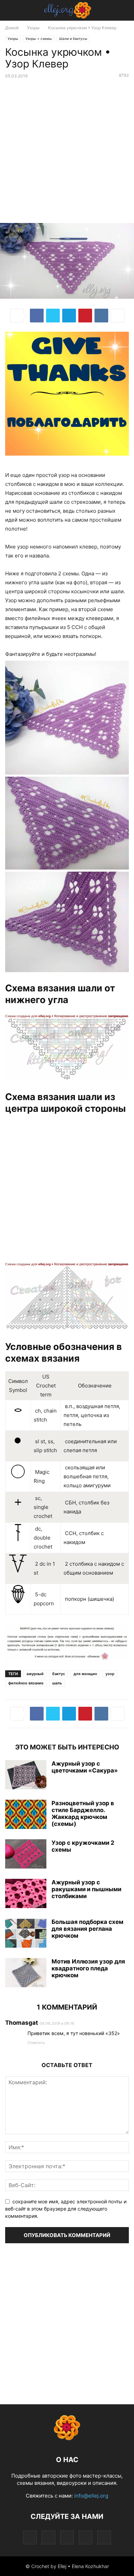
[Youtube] (104, 2537)
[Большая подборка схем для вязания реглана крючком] (26, 1934)
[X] (53, 316)
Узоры (33, 28)
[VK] (101, 316)
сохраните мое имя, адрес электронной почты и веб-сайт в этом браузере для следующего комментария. (66, 2209)
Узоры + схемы (39, 39)
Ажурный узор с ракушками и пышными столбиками (86, 1889)
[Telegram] (69, 316)
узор (110, 1674)
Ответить (36, 2043)
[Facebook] (37, 316)
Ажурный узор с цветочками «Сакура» (85, 1767)
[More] (118, 316)
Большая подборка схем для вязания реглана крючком (87, 1929)
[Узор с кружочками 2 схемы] (26, 1855)
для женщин (85, 1674)
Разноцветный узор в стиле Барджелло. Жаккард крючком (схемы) (83, 1813)
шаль (57, 1683)
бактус (59, 1674)
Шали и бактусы (73, 39)
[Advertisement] (67, 152)
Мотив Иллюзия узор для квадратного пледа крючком (88, 1968)
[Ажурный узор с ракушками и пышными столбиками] (26, 1894)
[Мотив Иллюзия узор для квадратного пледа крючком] (26, 1973)
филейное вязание (26, 1683)
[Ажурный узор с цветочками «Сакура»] (26, 1776)
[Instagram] (48, 2537)
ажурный (35, 1674)
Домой (12, 28)
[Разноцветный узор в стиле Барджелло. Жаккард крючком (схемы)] (26, 1815)
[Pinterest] (85, 316)
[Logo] (67, 2439)
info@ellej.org (91, 2496)
